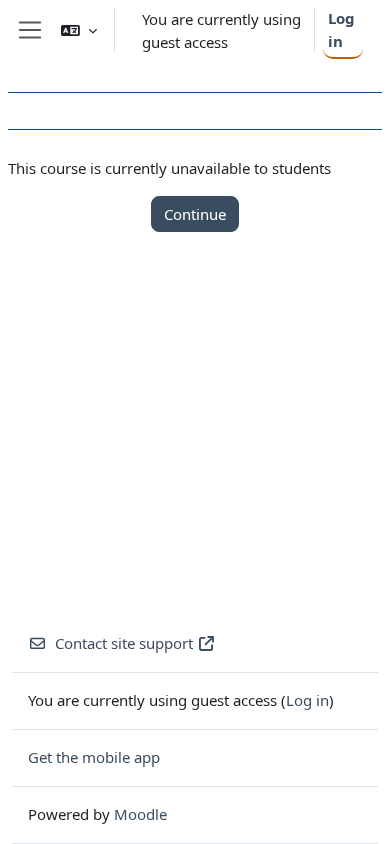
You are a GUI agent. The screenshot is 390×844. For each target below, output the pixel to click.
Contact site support (124, 643)
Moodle (140, 814)
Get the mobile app (94, 757)
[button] (79, 30)
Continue (195, 214)
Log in (341, 29)
